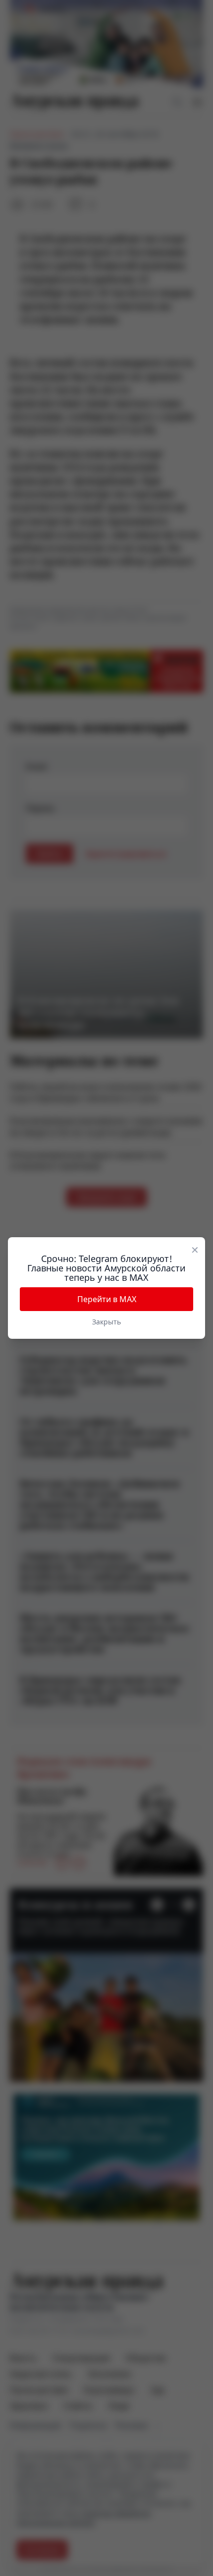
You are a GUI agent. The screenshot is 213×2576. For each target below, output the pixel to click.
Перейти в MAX (107, 1299)
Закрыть (106, 1322)
